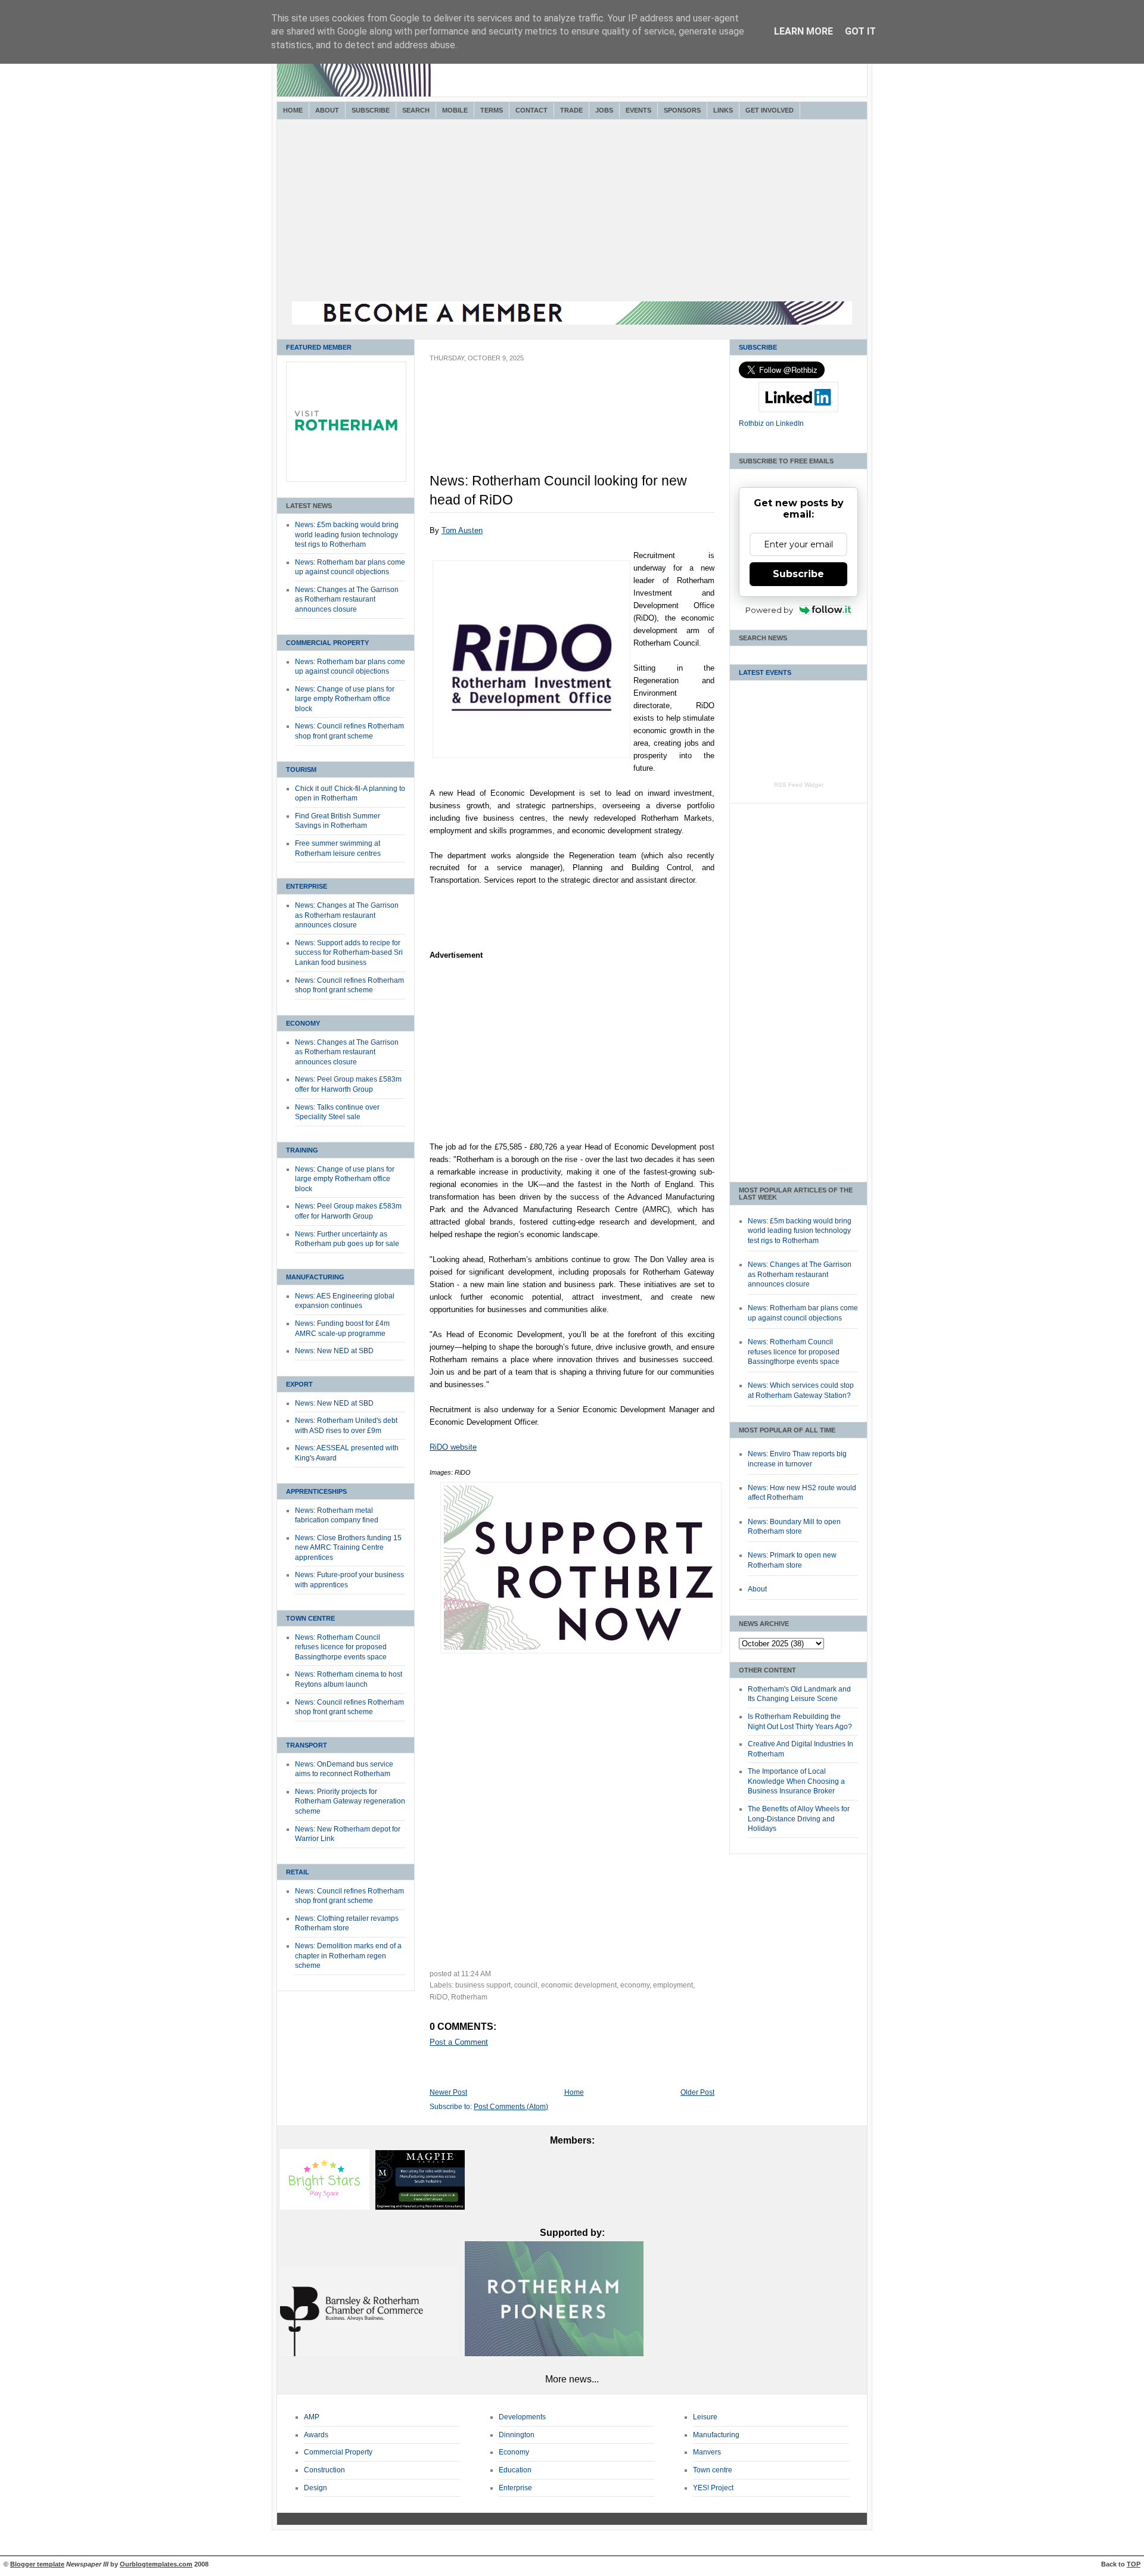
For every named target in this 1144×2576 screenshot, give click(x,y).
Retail (298, 1872)
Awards (316, 2435)
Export (299, 1384)
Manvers (707, 2452)
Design (315, 2488)
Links (723, 110)
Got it (860, 31)
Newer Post (448, 2092)
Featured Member (319, 347)
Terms (492, 110)
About (327, 110)
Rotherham (469, 1997)
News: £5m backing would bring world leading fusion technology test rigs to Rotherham (347, 535)
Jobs (604, 110)
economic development (579, 1985)
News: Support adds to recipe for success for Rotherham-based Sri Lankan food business (349, 953)
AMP (312, 2417)
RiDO (439, 1997)
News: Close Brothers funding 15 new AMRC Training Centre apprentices (348, 1548)
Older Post (697, 2092)
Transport (307, 1745)
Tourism (301, 770)
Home (293, 110)
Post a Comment (459, 2042)
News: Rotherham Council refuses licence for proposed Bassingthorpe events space (341, 1647)
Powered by (769, 610)
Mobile (455, 110)
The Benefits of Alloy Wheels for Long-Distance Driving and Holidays (799, 1819)
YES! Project (713, 2488)
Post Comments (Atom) (511, 2107)
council (526, 1985)
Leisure (705, 2417)
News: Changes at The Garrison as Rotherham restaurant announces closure (347, 599)
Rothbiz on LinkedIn (771, 423)
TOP (1134, 2564)
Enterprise (307, 886)
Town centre (713, 2470)
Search (416, 110)
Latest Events (765, 672)
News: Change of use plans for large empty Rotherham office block (345, 699)
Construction (324, 2470)
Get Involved (770, 110)
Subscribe (371, 110)
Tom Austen (462, 530)
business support (483, 1985)
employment (673, 1985)
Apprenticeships (316, 1491)
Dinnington (517, 2435)
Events (638, 110)
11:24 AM (476, 1974)
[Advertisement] (572, 212)
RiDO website (453, 1447)
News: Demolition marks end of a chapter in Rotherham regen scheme (348, 1956)
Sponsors (682, 110)
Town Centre (310, 1618)
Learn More (803, 31)
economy (635, 1985)
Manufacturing (315, 1277)
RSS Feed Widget (799, 785)
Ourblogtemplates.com (156, 2564)
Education (515, 2470)
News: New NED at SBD (334, 1351)
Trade (571, 110)
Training (302, 1150)
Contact (531, 110)
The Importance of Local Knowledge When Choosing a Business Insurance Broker (796, 1781)
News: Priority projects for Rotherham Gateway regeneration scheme (350, 1801)
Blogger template (37, 2564)
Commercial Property (327, 643)
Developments (522, 2417)
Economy (303, 1023)
